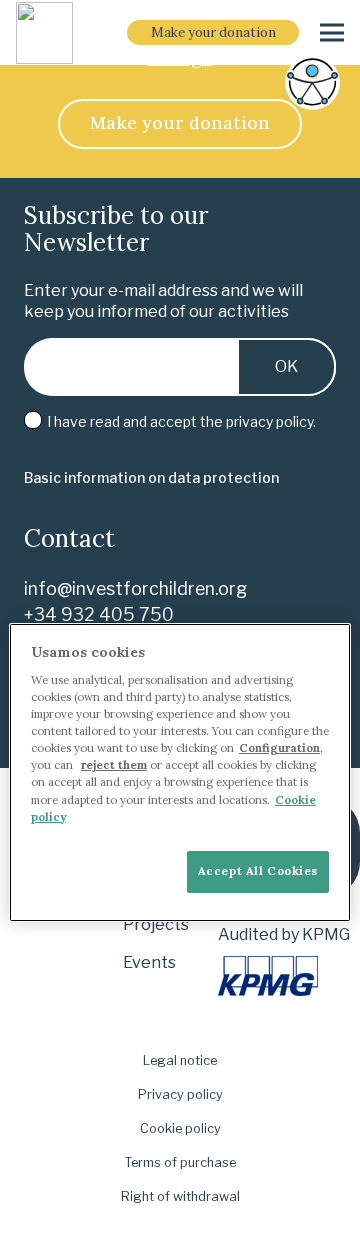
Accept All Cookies (258, 871)
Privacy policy (180, 1094)
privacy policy (269, 421)
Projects (156, 924)
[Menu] (332, 33)
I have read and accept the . (180, 421)
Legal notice (180, 1060)
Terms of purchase (180, 1162)
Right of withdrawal (180, 1196)
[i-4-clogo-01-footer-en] (44, 33)
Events (149, 962)
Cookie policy (180, 1128)
